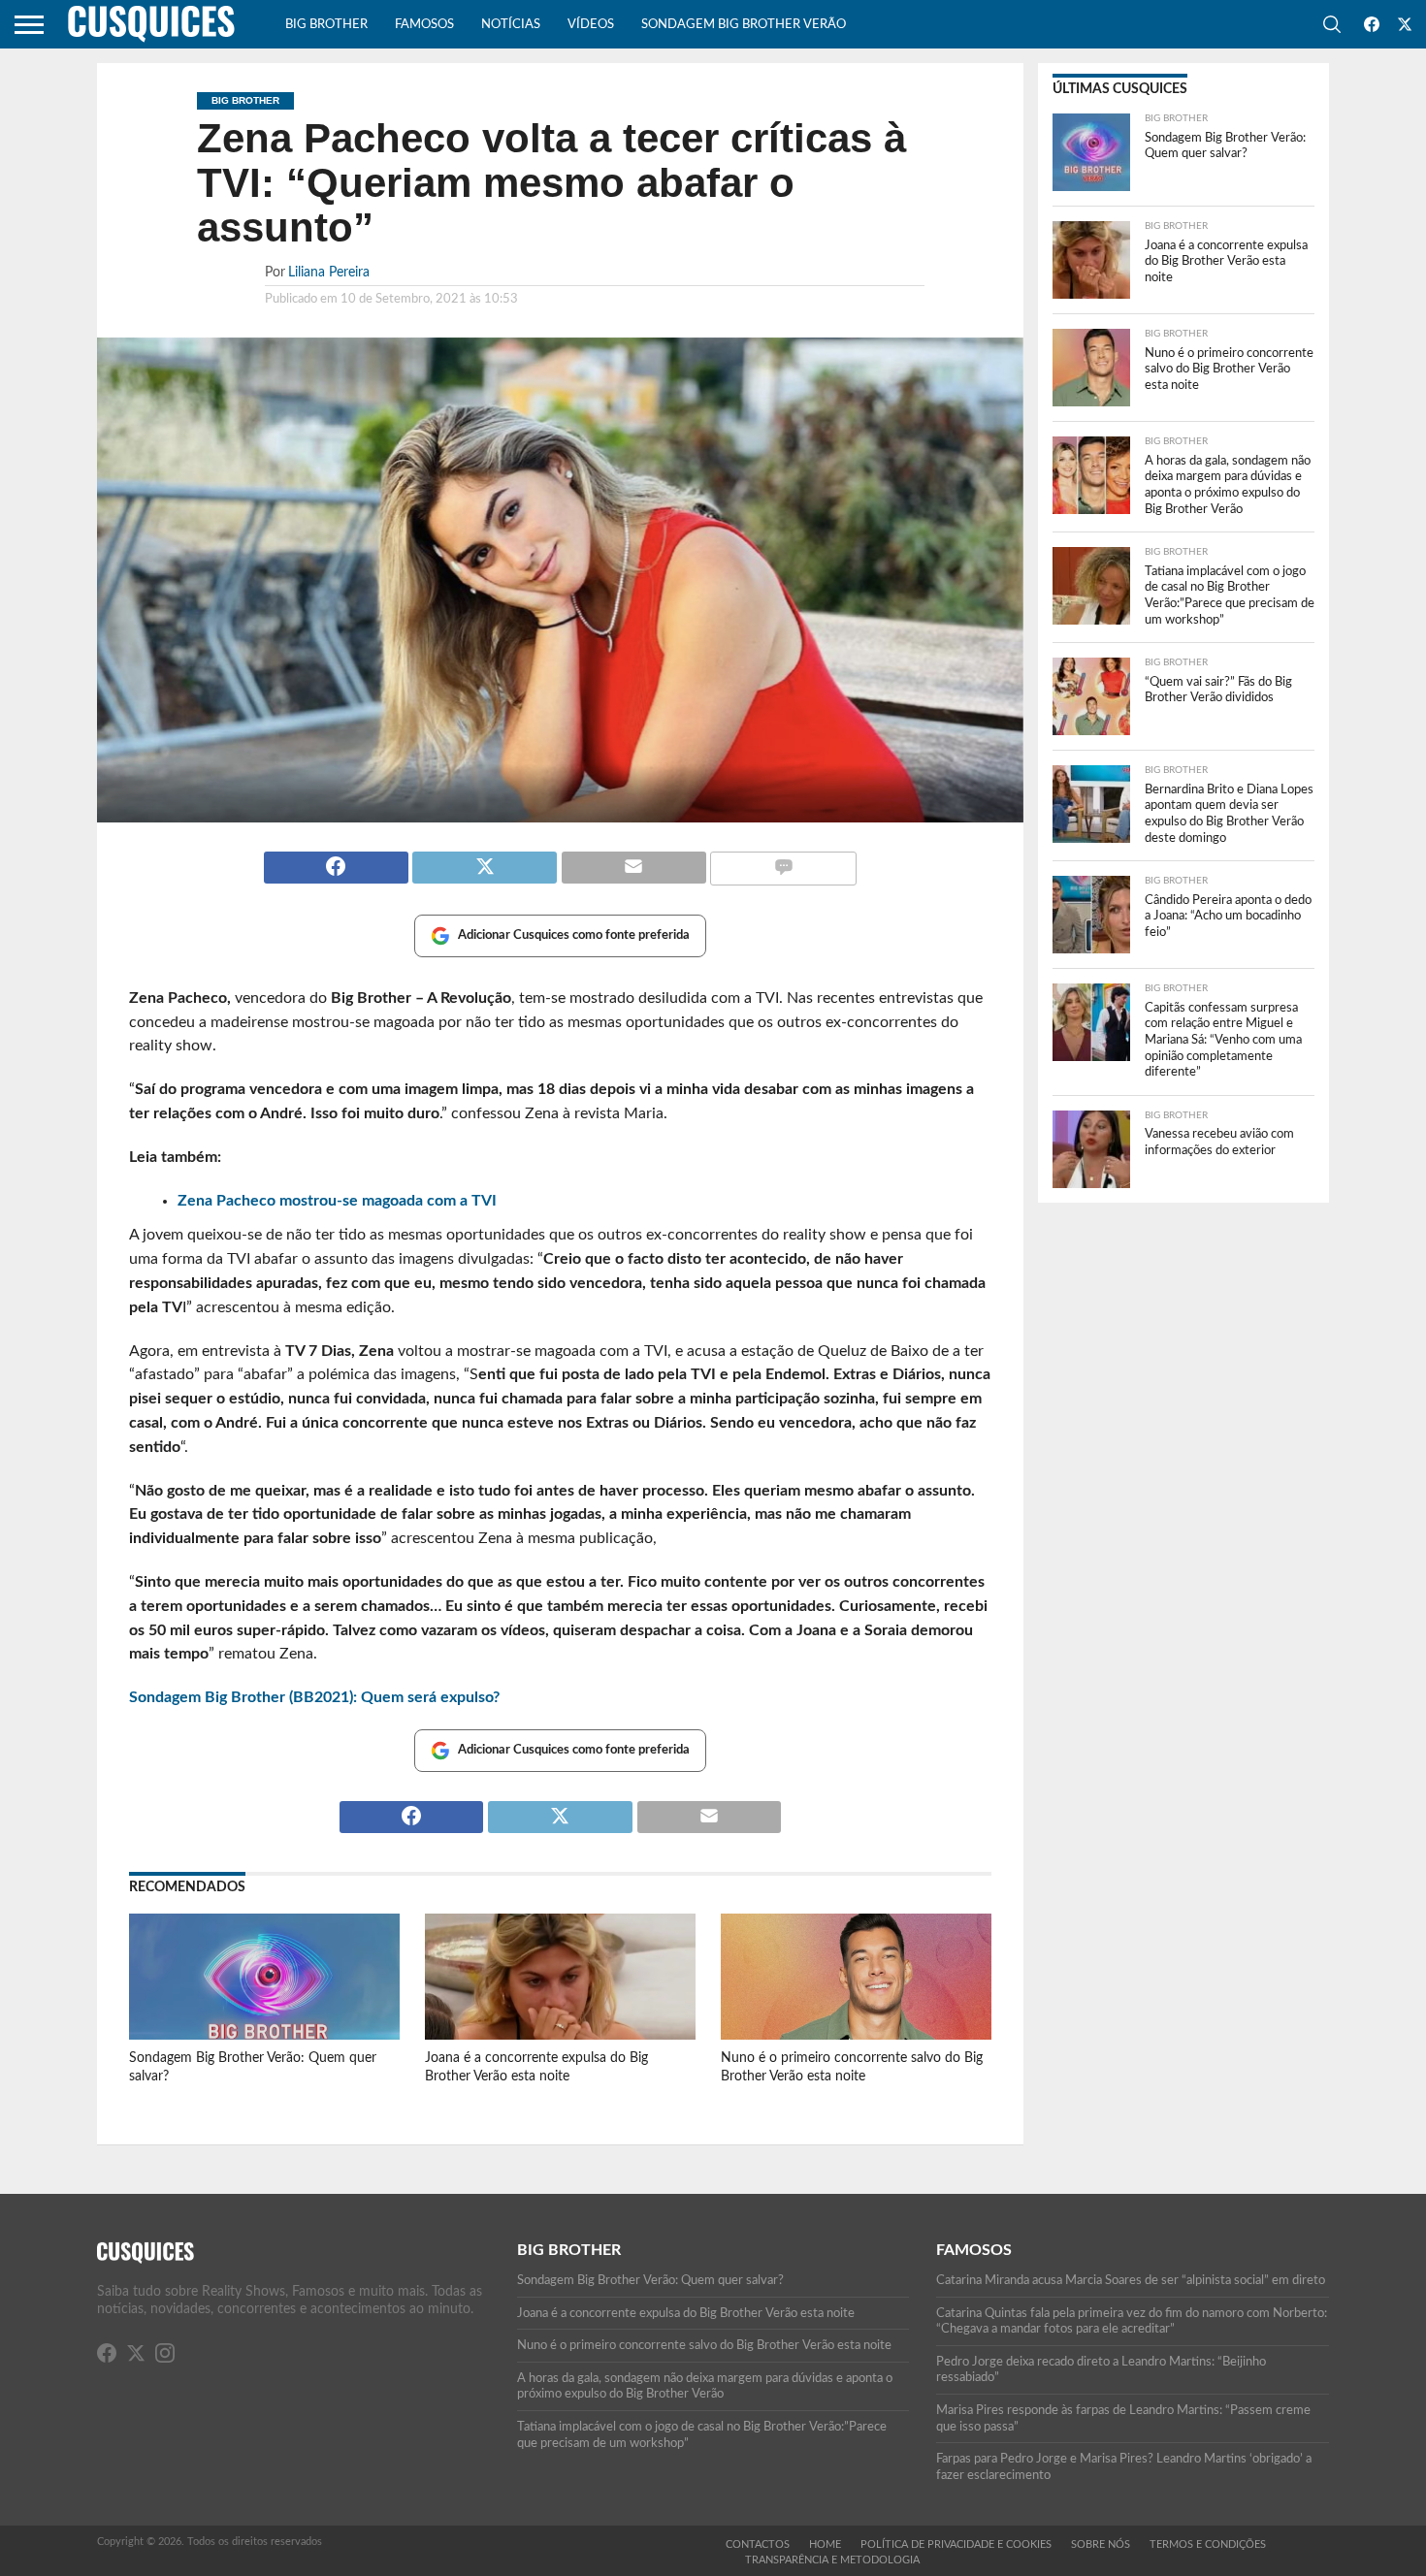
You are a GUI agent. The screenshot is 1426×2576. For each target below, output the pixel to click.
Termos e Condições (1208, 2544)
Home (825, 2544)
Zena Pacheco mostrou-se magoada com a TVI (337, 1201)
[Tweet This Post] (485, 859)
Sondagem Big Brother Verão (744, 25)
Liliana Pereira (329, 272)
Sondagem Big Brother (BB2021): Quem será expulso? (314, 1697)
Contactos (758, 2544)
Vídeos (591, 25)
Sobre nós (1101, 2544)
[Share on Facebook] (336, 859)
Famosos (424, 25)
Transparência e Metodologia (832, 2560)
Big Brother (326, 25)
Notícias (511, 25)
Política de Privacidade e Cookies (956, 2544)
